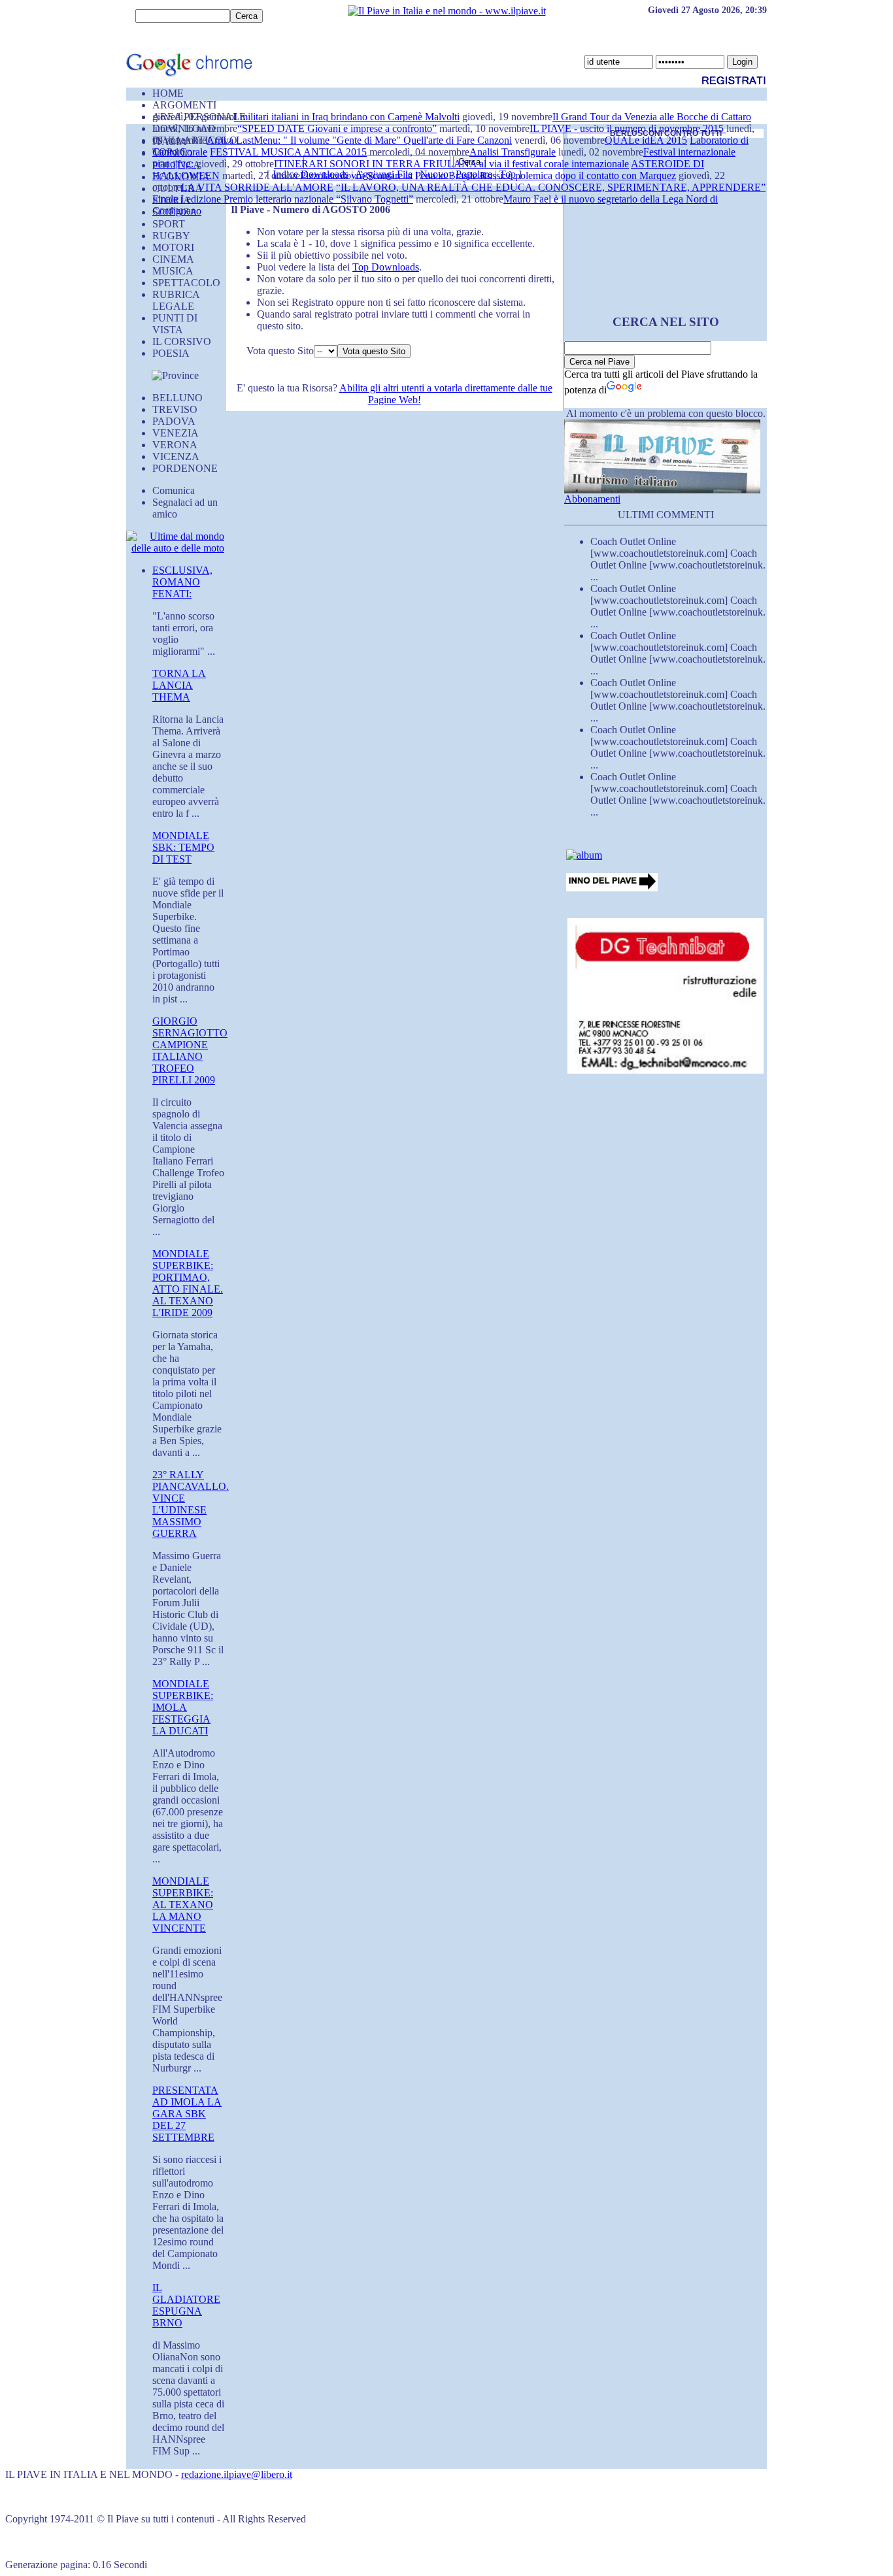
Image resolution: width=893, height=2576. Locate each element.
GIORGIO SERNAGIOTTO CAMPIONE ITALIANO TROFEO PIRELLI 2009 (190, 1050)
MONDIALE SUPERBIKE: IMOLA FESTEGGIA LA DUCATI (183, 1707)
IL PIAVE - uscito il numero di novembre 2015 (628, 128)
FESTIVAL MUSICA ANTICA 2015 (288, 152)
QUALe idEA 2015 (646, 140)
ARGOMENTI (184, 105)
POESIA (171, 353)
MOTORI (173, 247)
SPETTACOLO (186, 283)
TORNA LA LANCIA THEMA (179, 685)
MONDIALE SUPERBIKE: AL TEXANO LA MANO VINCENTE (183, 1905)
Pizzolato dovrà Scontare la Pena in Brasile (390, 175)
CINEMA (173, 259)
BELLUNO (177, 398)
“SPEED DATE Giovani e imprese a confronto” (337, 128)
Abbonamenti (592, 499)
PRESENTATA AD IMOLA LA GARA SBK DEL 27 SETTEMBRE (187, 2114)
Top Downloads (386, 267)
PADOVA (174, 421)
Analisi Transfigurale (513, 152)
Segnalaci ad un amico (185, 508)
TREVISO (175, 409)
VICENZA (176, 456)
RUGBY (171, 236)
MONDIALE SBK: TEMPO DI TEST (183, 847)
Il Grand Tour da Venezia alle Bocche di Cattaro (652, 117)
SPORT (169, 224)
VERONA (175, 445)
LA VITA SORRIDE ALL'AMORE (257, 187)
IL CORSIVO (182, 341)
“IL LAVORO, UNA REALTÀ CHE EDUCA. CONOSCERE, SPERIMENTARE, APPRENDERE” (551, 187)
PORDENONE (185, 468)
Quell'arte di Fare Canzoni (458, 140)
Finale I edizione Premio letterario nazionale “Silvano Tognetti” (283, 199)
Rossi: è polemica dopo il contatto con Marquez (578, 175)
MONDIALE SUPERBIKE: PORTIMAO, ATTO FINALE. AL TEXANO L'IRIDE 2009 (188, 1283)
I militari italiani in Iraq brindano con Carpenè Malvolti (347, 117)
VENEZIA (176, 433)
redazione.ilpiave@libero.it (237, 2474)
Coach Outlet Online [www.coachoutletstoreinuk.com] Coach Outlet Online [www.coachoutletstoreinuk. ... (678, 559)
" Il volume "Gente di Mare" (343, 140)
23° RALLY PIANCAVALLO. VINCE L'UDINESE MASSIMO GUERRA (191, 1504)
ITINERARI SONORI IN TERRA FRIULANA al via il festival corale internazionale (451, 164)
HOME (168, 93)
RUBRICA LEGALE (176, 300)
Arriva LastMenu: (245, 140)
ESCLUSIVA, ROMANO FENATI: (182, 582)
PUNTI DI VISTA (175, 324)
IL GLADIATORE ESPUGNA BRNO (186, 2305)
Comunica (174, 490)
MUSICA (173, 271)
